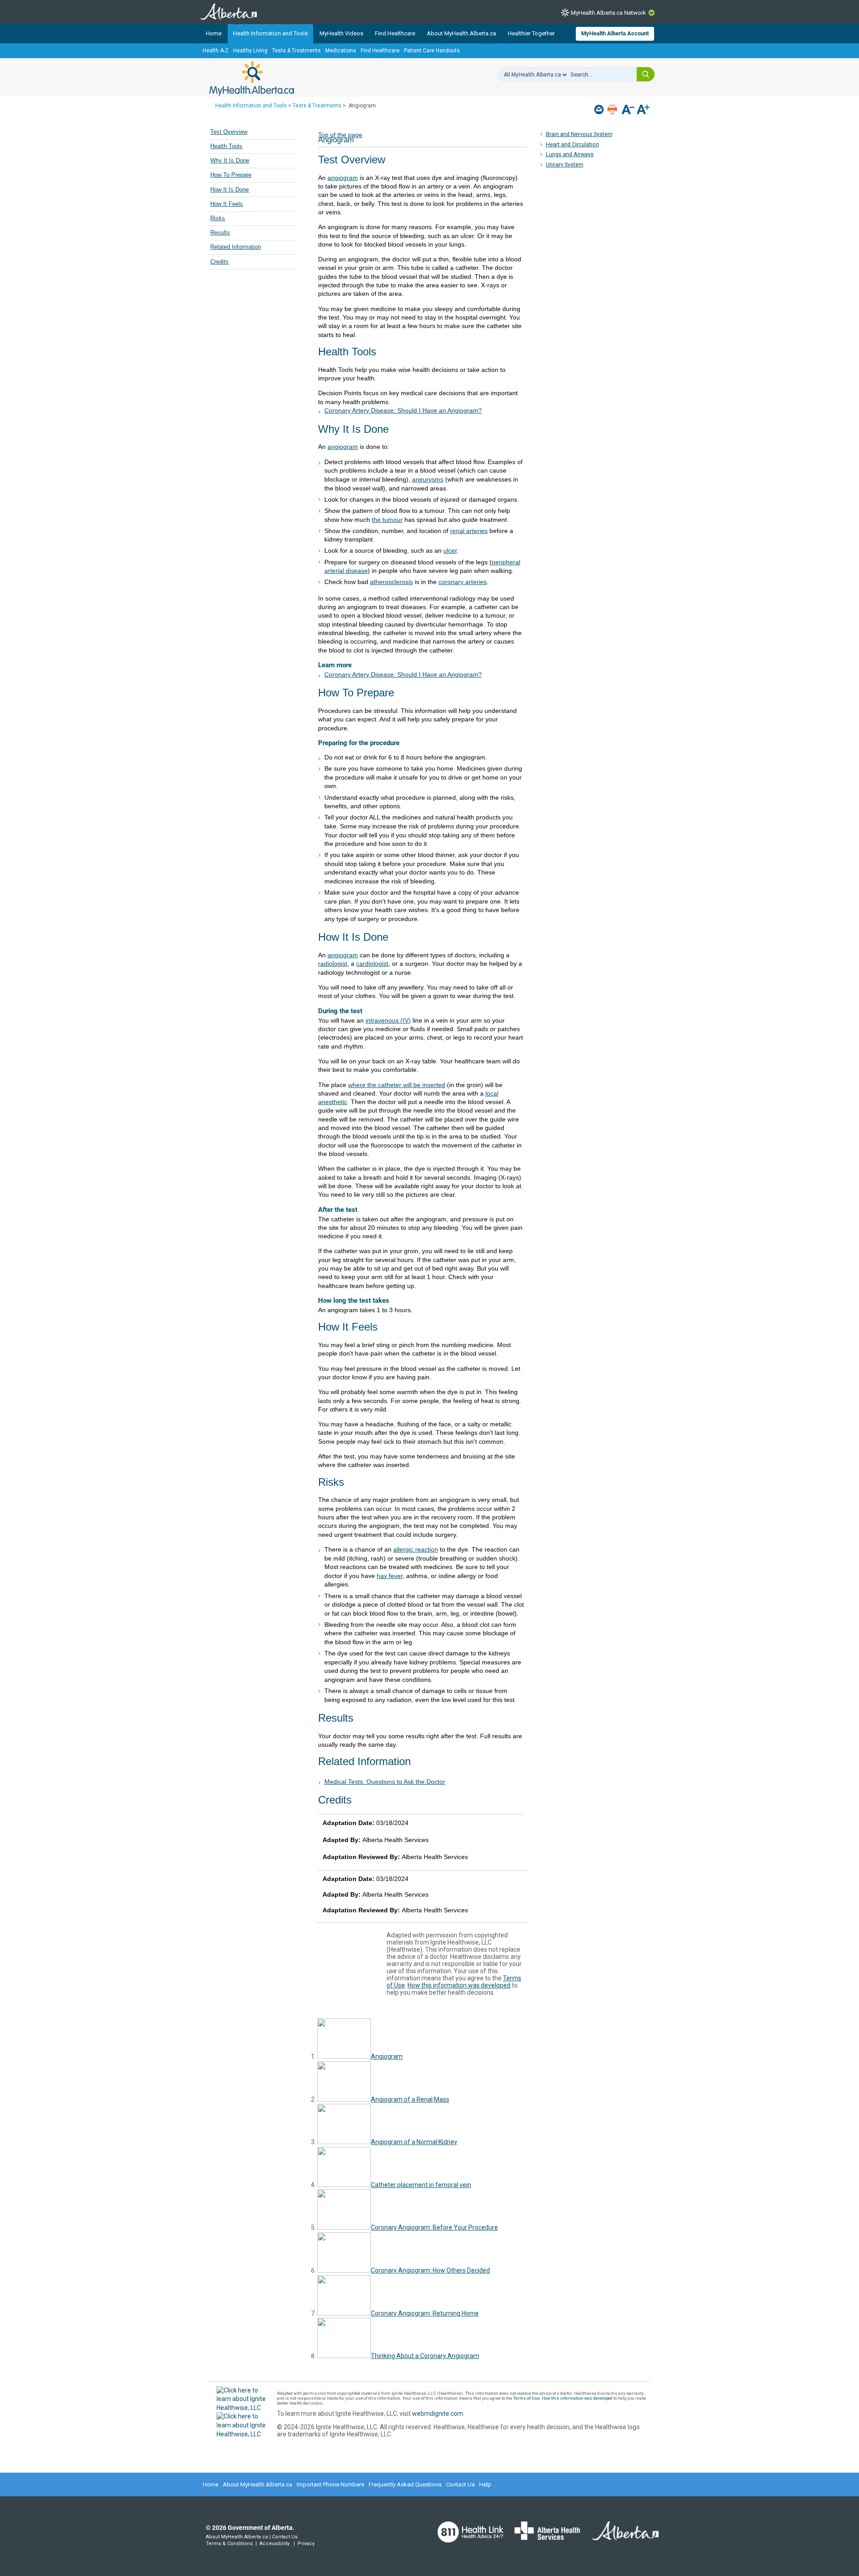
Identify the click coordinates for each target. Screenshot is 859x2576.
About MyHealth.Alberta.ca (461, 33)
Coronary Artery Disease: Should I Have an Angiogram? (403, 410)
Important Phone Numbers (330, 2484)
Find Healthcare (395, 33)
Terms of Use (526, 2398)
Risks (218, 218)
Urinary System (565, 164)
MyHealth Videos (341, 33)
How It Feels (227, 204)
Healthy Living (250, 51)
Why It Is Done (230, 161)
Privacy (306, 2544)
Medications (341, 51)
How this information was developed (459, 1985)
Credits (219, 262)
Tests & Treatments (296, 51)
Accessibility (274, 2544)
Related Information (236, 247)
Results (220, 233)
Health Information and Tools (270, 33)
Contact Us (460, 2484)
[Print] (613, 109)
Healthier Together (531, 33)
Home (214, 33)
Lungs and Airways (570, 154)
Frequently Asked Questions (405, 2484)
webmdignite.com (438, 2414)
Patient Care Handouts (432, 51)
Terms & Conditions (229, 2544)
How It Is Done (230, 190)
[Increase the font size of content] (643, 110)
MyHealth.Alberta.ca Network (608, 13)
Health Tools (226, 146)
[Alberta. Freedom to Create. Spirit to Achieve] (620, 2537)
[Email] (600, 109)
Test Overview (229, 132)
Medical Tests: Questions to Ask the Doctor (385, 1782)
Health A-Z (216, 51)
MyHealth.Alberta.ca (252, 78)
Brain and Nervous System (579, 134)
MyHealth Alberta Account (615, 33)
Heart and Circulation (572, 144)
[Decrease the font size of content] (628, 110)
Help (485, 2484)
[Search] (646, 74)
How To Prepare (231, 175)
